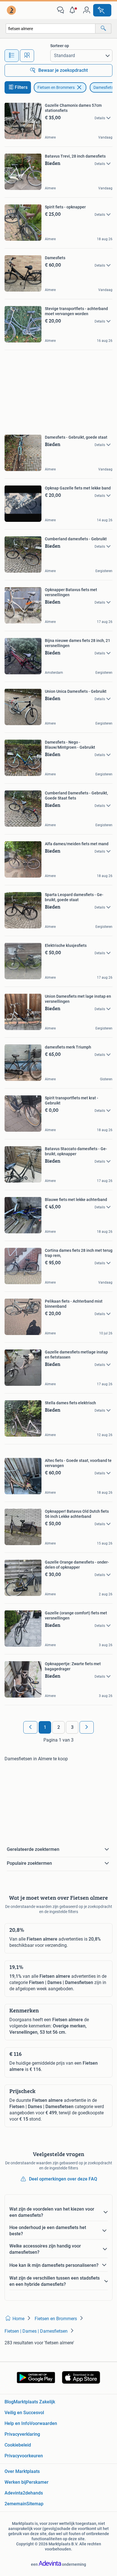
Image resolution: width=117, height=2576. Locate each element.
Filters (21, 87)
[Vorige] (30, 1727)
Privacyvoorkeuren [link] (24, 2456)
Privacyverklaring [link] (22, 2434)
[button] (74, 10)
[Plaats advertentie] (102, 10)
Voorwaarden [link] (43, 2423)
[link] (12, 10)
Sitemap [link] (35, 2504)
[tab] (12, 56)
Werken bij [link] (15, 2482)
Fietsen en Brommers (56, 87)
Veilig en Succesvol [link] (24, 2413)
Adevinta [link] (14, 2493)
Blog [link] (9, 2402)
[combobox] (51, 29)
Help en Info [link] (17, 2423)
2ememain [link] (15, 2504)
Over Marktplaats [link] (22, 2471)
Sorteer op (60, 46)
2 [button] (59, 1727)
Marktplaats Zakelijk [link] (34, 2402)
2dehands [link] (33, 2493)
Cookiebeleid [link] (18, 2445)
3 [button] (72, 1727)
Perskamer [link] (37, 2482)
